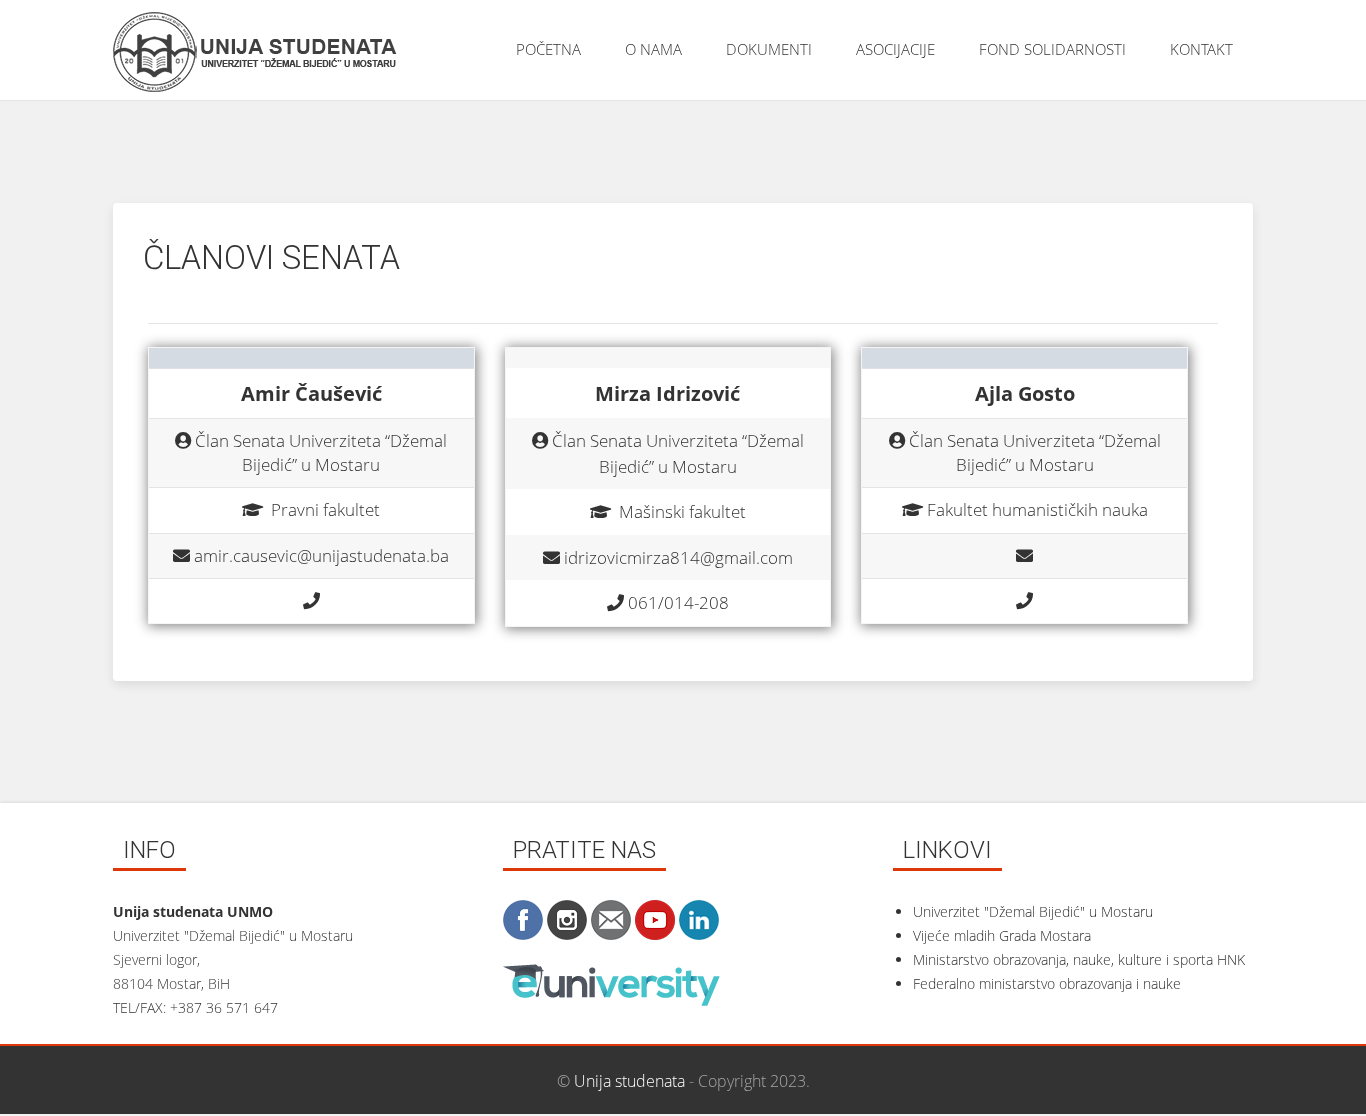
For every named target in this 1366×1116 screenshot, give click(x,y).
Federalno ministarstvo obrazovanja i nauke (1047, 983)
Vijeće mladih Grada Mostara (1002, 935)
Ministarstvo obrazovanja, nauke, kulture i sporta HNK (1079, 959)
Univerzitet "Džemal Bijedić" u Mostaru (1033, 911)
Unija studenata (629, 1081)
